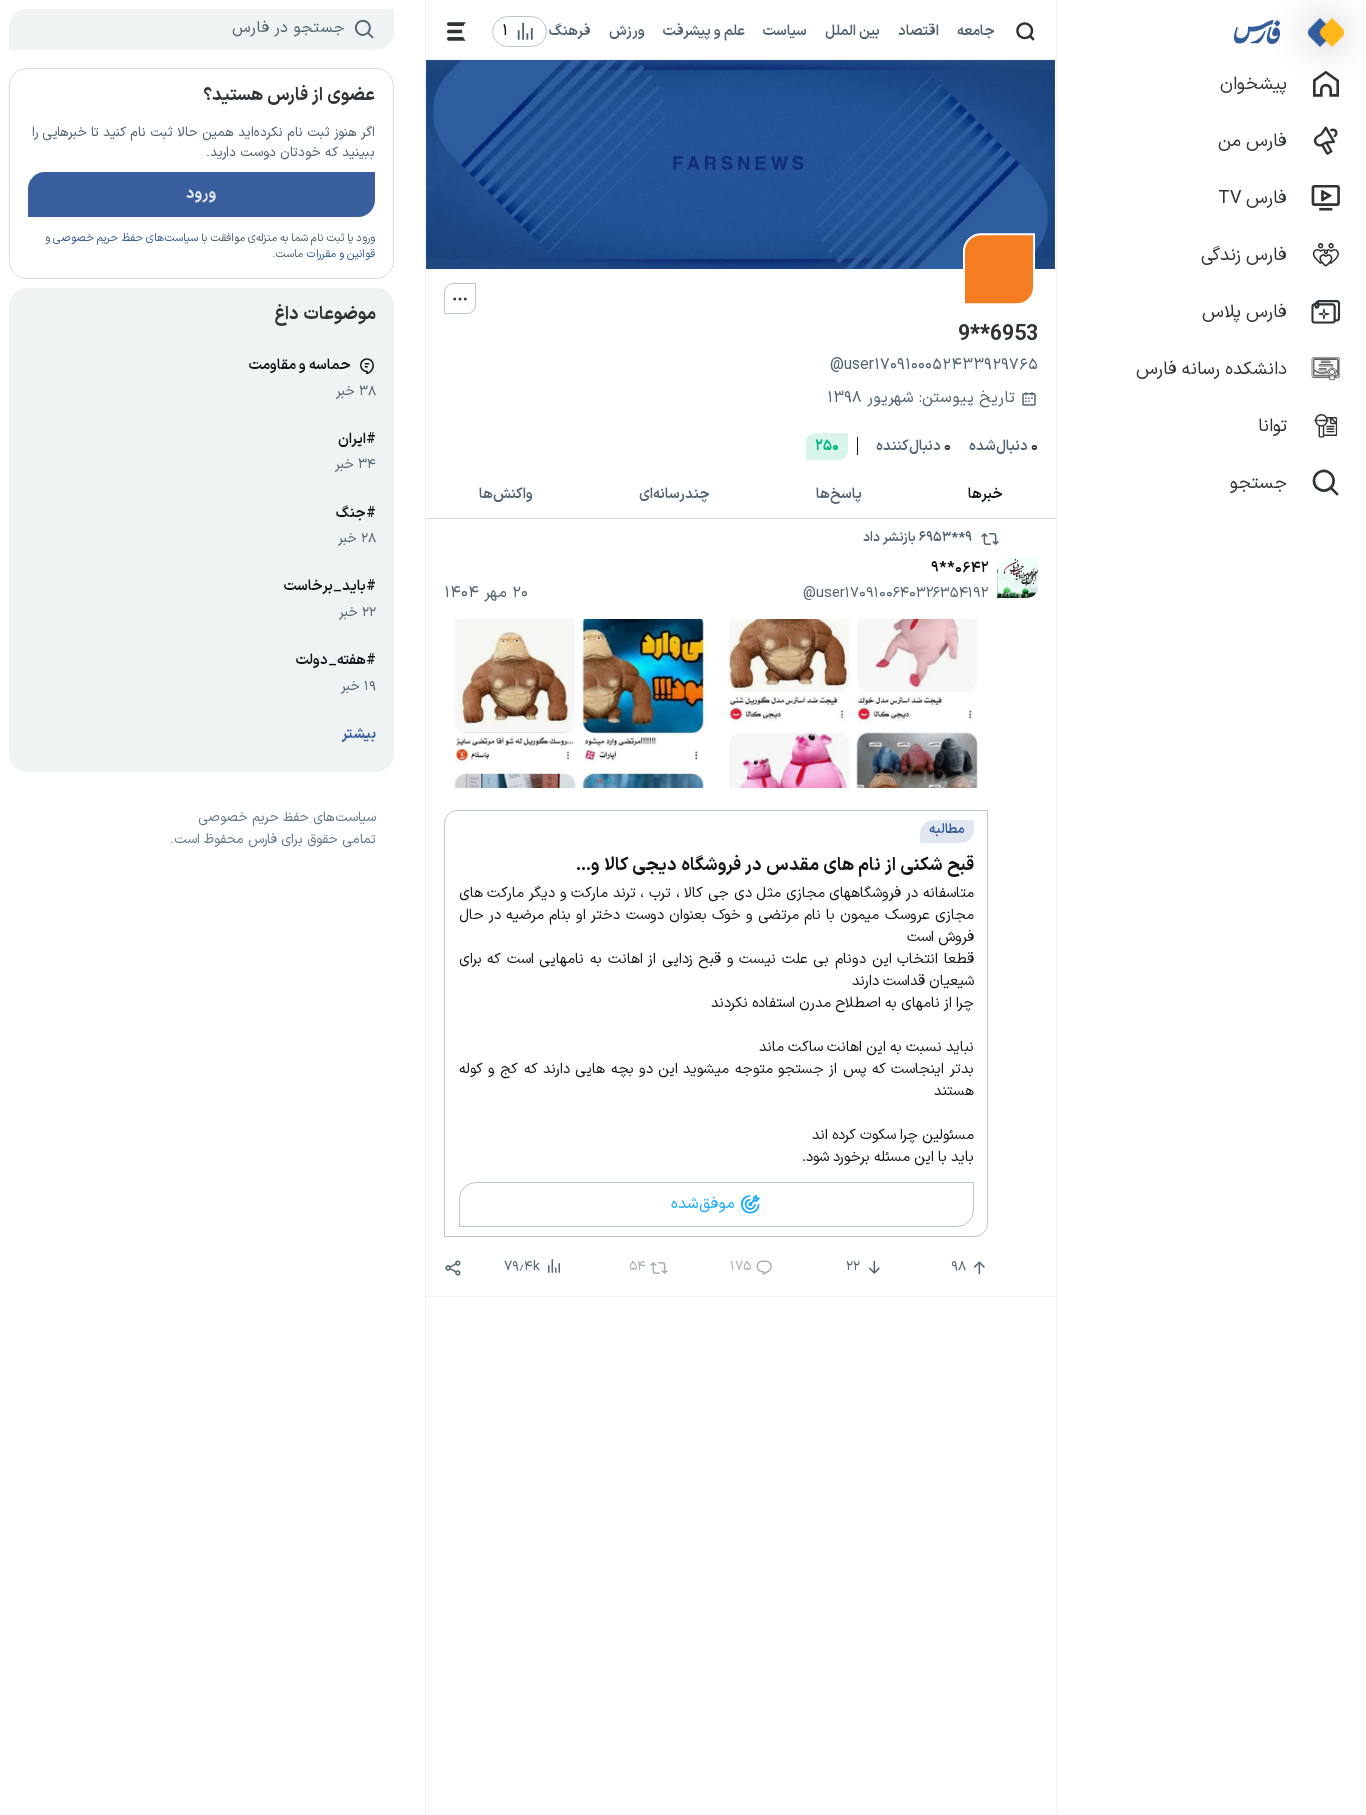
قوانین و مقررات (340, 254)
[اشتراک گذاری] (453, 1268)
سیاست (785, 31)
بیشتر (359, 734)
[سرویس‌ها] (456, 31)
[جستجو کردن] (1025, 31)
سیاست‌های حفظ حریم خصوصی (125, 238)
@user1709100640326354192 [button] (895, 593)
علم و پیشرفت (704, 31)
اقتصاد (918, 31)
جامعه (976, 31)
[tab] (985, 495)
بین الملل (852, 31)
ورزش (627, 31)
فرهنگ (570, 31)
